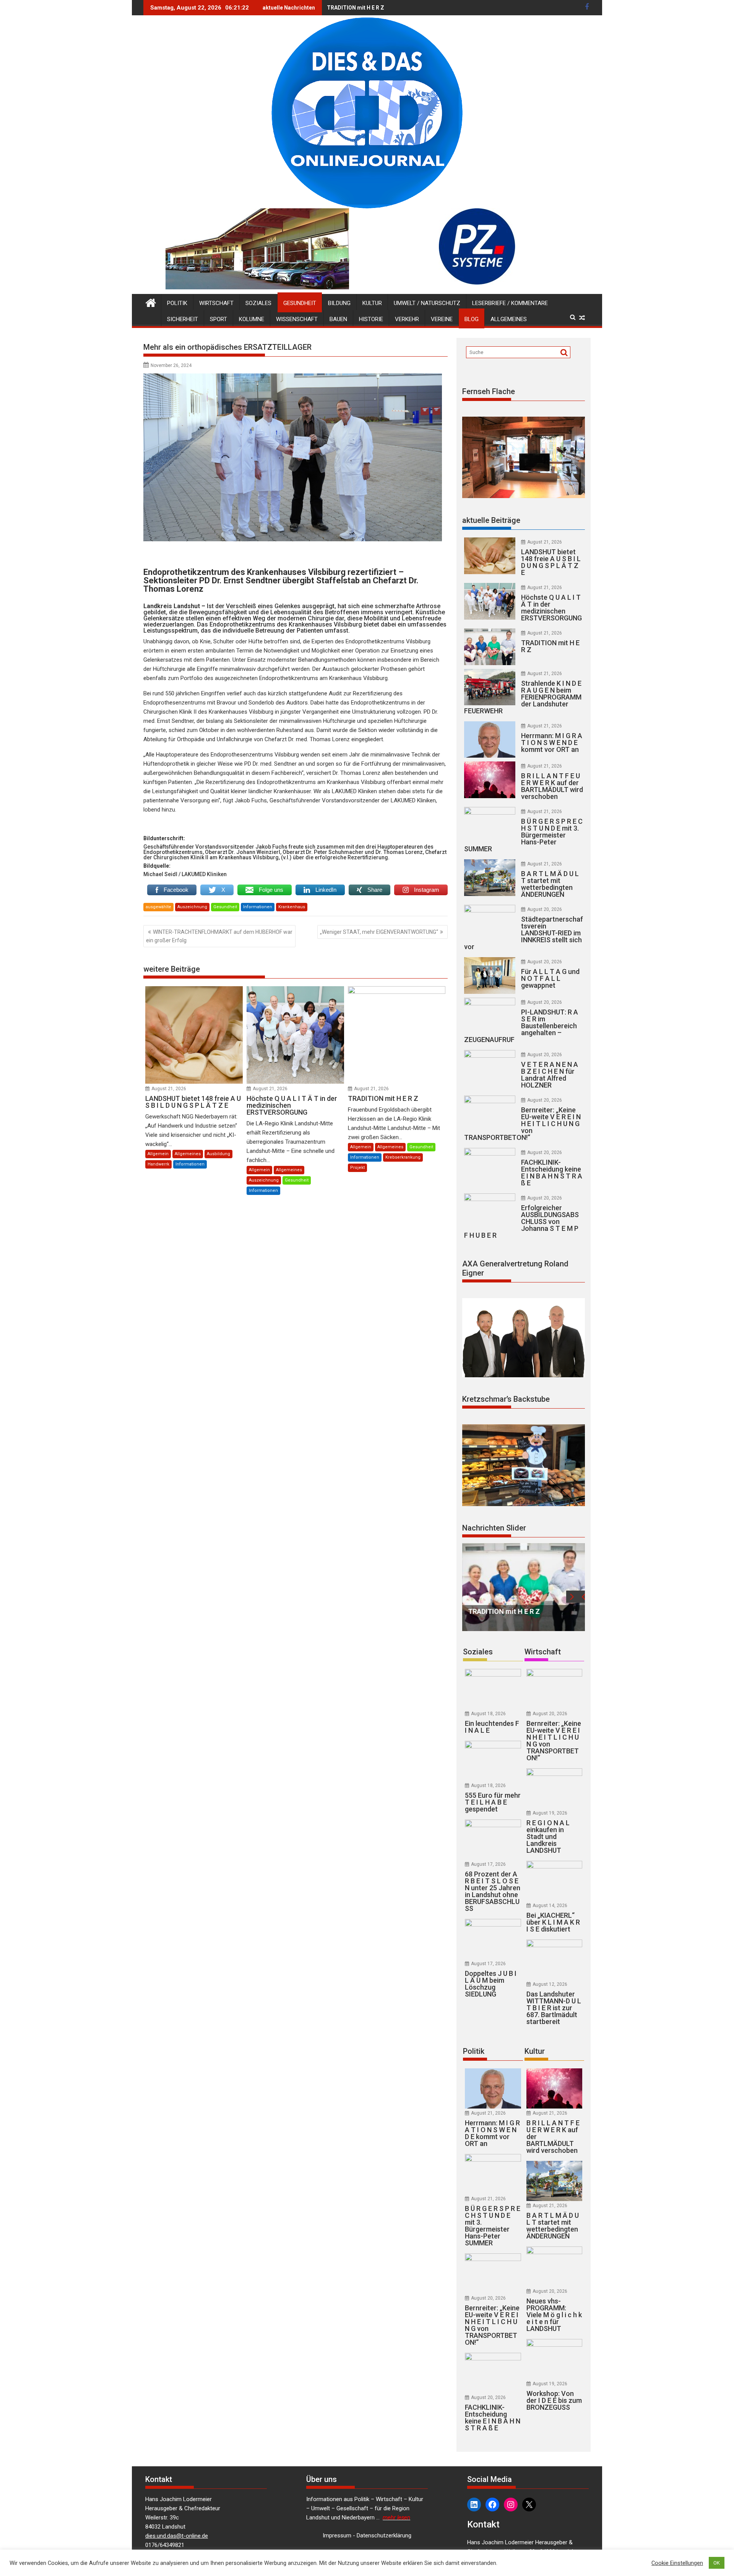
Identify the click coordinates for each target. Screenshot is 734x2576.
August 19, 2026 (550, 1813)
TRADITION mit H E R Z (356, 8)
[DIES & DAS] (151, 302)
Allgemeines (509, 319)
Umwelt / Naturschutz (427, 303)
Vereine (442, 319)
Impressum (337, 2535)
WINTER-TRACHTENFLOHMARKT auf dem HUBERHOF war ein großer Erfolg (219, 936)
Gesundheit (300, 303)
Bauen (338, 319)
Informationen (258, 907)
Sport (218, 319)
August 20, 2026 (545, 909)
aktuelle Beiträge (491, 520)
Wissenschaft (297, 319)
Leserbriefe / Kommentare (510, 303)
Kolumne (252, 319)
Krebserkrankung (403, 1157)
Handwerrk (158, 1164)
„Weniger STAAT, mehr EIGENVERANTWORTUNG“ (379, 932)
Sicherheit (183, 319)
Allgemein (158, 1154)
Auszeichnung (192, 907)
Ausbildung (218, 1154)
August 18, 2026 (488, 1714)
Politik (177, 303)
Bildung (339, 303)
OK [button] (717, 2563)
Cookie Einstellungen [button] (677, 2563)
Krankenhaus (292, 907)
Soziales (258, 303)
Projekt (357, 1168)
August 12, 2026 (550, 1984)
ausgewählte (158, 907)
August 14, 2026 (550, 1906)
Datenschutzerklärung (384, 2535)
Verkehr (407, 319)
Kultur (372, 303)
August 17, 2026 (488, 1864)
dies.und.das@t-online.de (177, 2536)
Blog (472, 319)
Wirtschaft (216, 303)
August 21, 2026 (169, 1089)
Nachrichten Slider (494, 1528)
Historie (371, 319)
